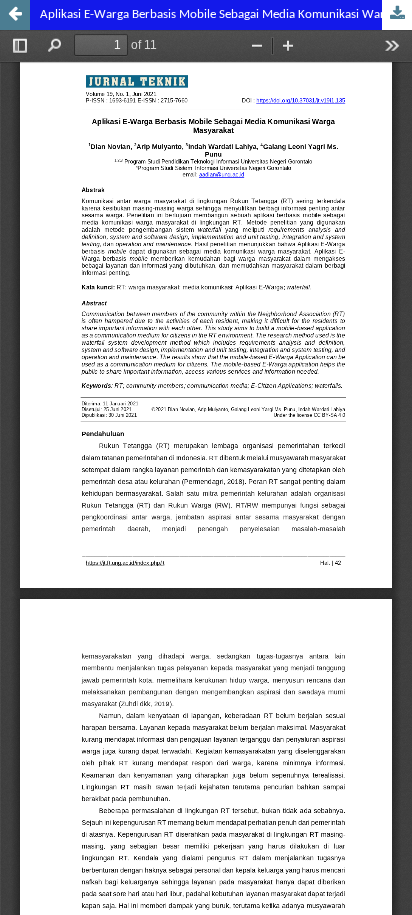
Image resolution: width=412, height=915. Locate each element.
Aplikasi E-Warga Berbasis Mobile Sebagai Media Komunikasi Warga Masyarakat (226, 14)
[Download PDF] (397, 15)
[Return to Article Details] (15, 15)
